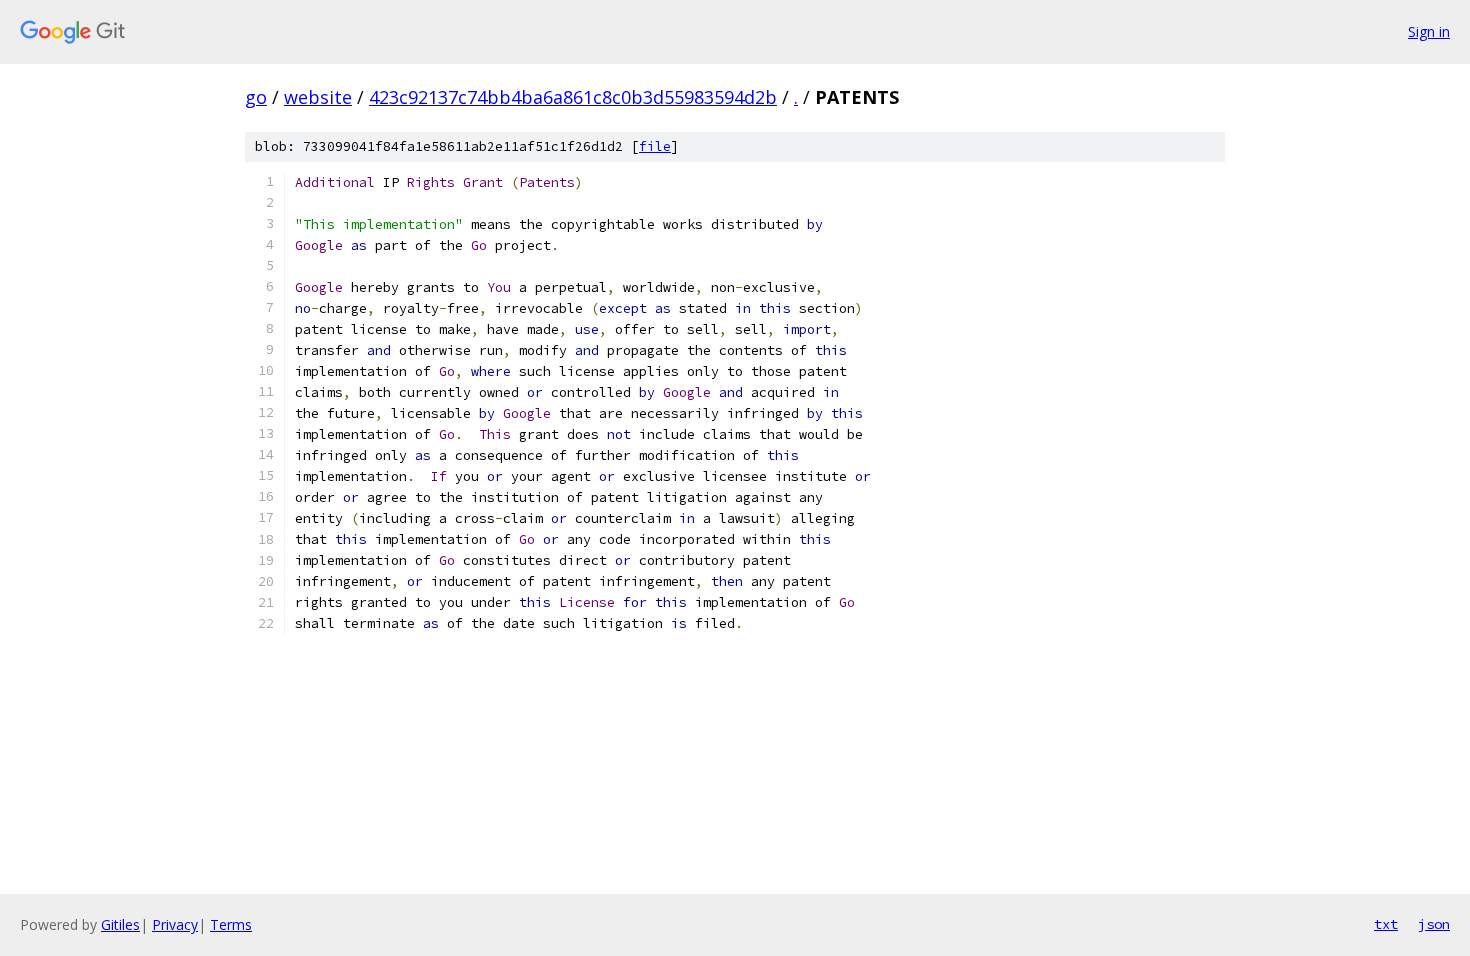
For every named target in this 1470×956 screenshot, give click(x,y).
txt (1386, 924)
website (318, 97)
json (1434, 924)
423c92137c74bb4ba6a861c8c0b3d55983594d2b (573, 97)
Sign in (1429, 31)
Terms (231, 924)
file (655, 146)
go (256, 97)
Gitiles (120, 924)
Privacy (175, 924)
